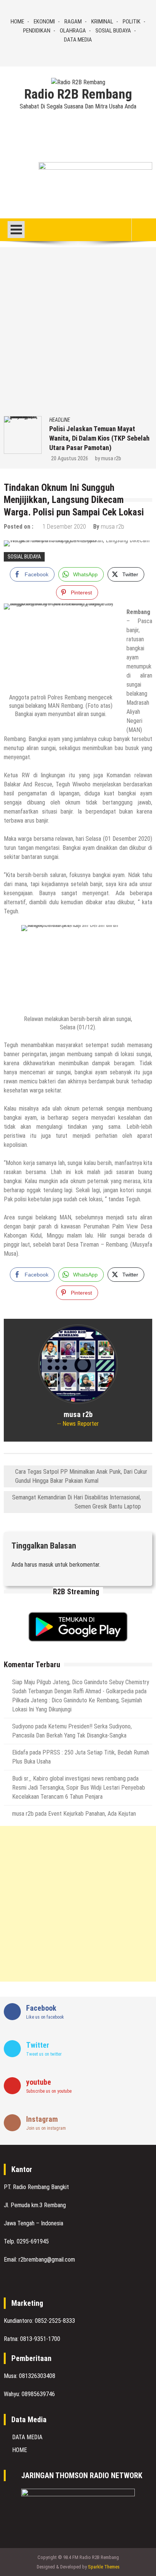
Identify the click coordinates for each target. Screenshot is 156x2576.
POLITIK (132, 22)
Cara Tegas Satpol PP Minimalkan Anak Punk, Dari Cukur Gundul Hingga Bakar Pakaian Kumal (81, 1476)
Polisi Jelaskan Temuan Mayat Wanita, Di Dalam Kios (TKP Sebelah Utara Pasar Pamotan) (99, 438)
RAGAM (73, 22)
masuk (46, 1565)
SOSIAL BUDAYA (113, 31)
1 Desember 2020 (64, 527)
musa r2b (111, 458)
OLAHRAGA (73, 31)
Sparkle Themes (104, 2567)
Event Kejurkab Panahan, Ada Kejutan (92, 1814)
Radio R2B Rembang (78, 94)
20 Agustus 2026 (70, 458)
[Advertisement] (78, 334)
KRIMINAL (102, 22)
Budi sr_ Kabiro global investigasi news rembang (69, 1778)
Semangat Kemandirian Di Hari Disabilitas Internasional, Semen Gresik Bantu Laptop (76, 1502)
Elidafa (20, 1752)
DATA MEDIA (78, 40)
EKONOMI (44, 22)
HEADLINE (60, 420)
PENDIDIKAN (37, 31)
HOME (17, 22)
